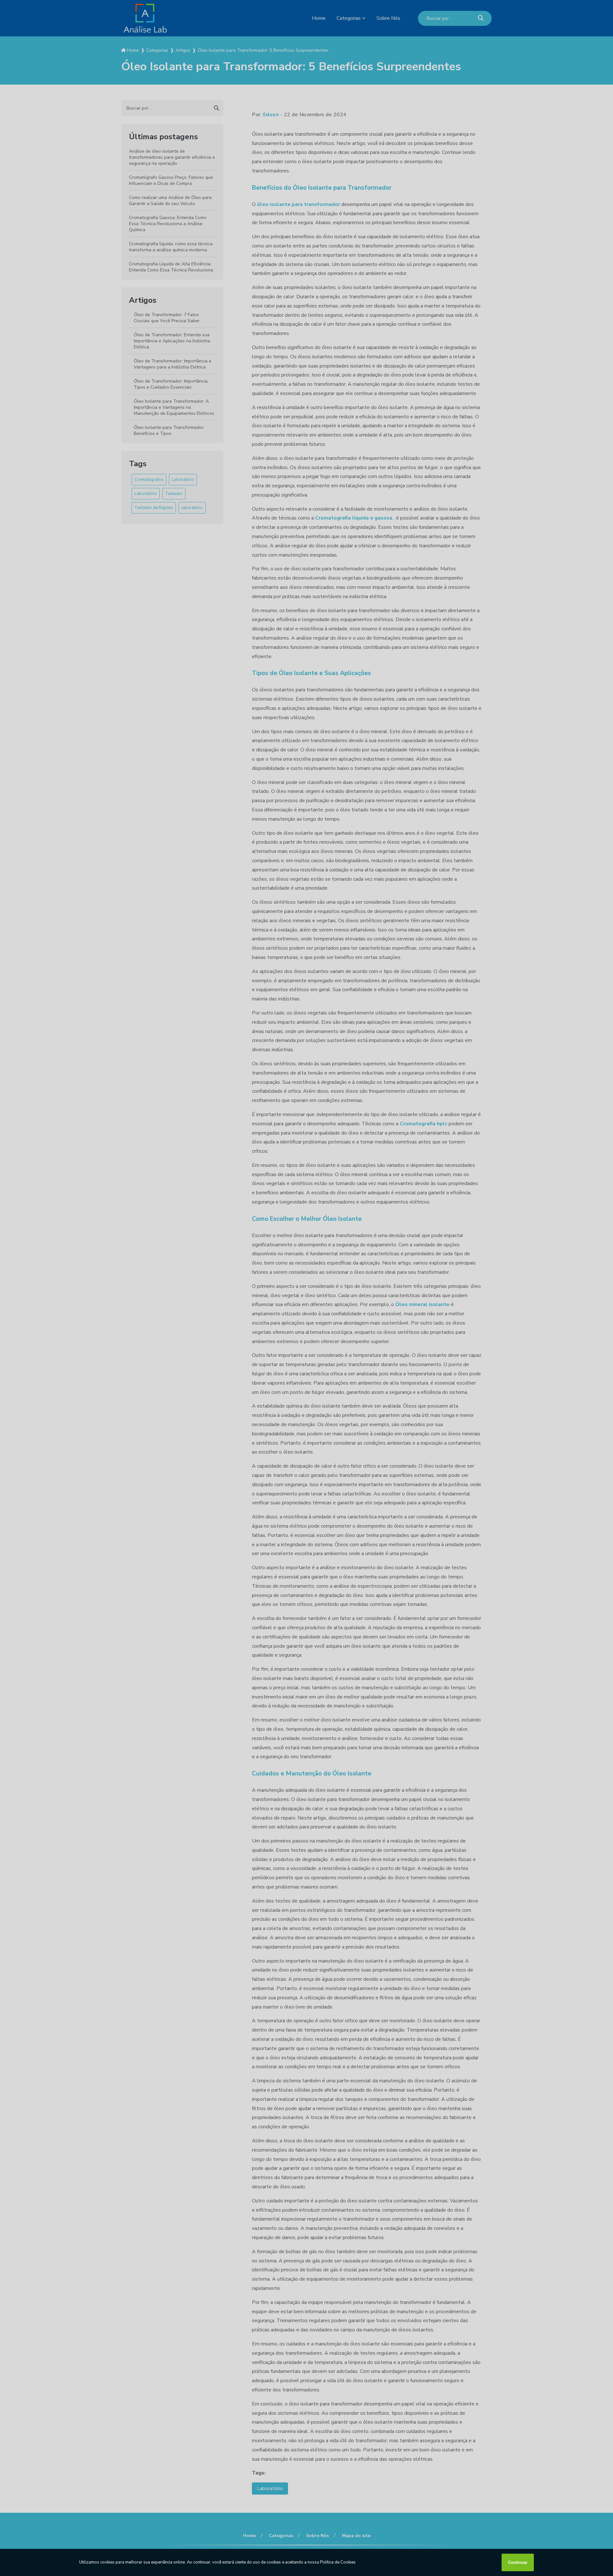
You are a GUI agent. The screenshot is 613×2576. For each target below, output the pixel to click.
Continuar (518, 2562)
